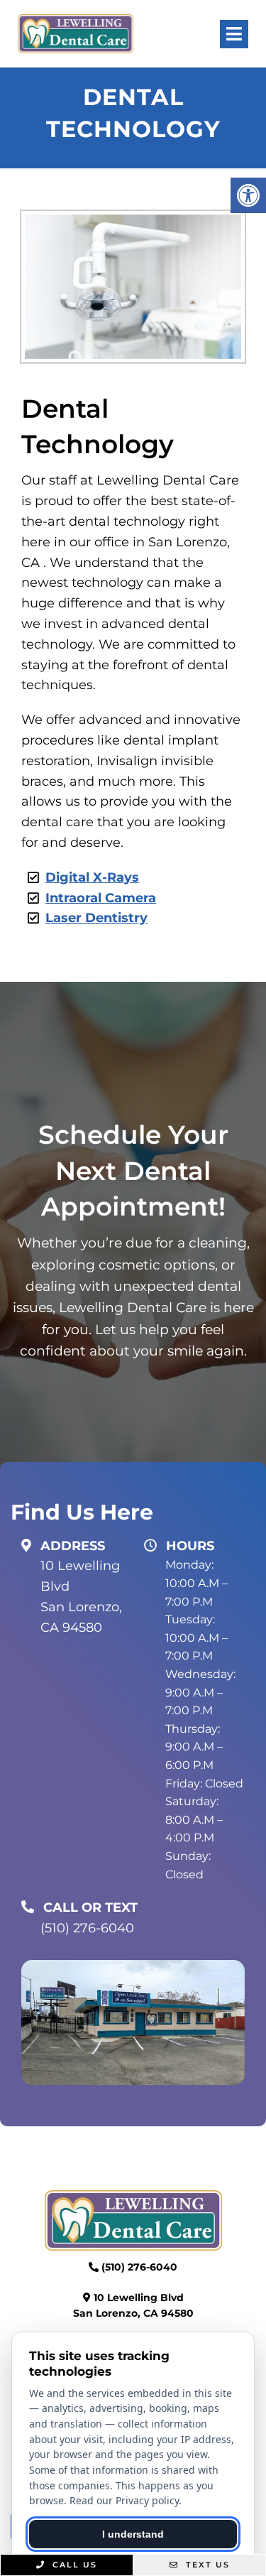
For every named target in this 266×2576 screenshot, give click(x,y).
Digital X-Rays (92, 877)
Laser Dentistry (96, 918)
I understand (133, 2534)
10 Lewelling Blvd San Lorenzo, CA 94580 (81, 1596)
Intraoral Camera (101, 898)
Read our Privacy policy (124, 2500)
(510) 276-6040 (87, 1928)
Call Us (73, 2565)
